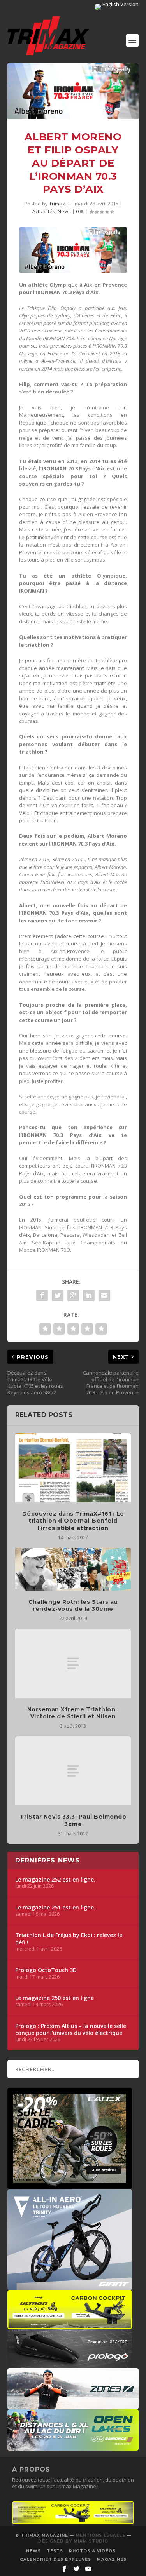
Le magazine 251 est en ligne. (55, 1908)
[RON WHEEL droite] (70, 2325)
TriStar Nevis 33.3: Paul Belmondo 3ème (73, 1820)
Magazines (112, 2559)
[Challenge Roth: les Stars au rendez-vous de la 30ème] (73, 1569)
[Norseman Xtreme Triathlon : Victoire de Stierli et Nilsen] (73, 1663)
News (64, 211)
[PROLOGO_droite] (70, 2364)
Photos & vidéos (92, 2551)
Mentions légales (100, 2535)
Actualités (44, 211)
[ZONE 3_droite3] (73, 2405)
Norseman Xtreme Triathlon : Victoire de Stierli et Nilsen (73, 1713)
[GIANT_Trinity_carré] (70, 2286)
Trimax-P (59, 204)
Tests (55, 2551)
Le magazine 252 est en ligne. (55, 1880)
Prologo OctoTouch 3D (46, 1970)
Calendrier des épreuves (55, 2559)
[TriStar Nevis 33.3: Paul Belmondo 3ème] (73, 1771)
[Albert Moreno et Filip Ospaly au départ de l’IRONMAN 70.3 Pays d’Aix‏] (73, 91)
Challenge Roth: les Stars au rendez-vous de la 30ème (73, 1605)
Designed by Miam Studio (73, 2541)
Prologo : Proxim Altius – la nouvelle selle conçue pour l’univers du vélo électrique (71, 2029)
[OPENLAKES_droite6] (73, 2447)
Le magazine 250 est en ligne (55, 1998)
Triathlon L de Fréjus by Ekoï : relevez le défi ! (69, 1939)
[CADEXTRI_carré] (70, 2185)
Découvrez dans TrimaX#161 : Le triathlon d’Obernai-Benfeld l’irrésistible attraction (73, 1521)
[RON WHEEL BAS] (73, 2522)
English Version (120, 4)
